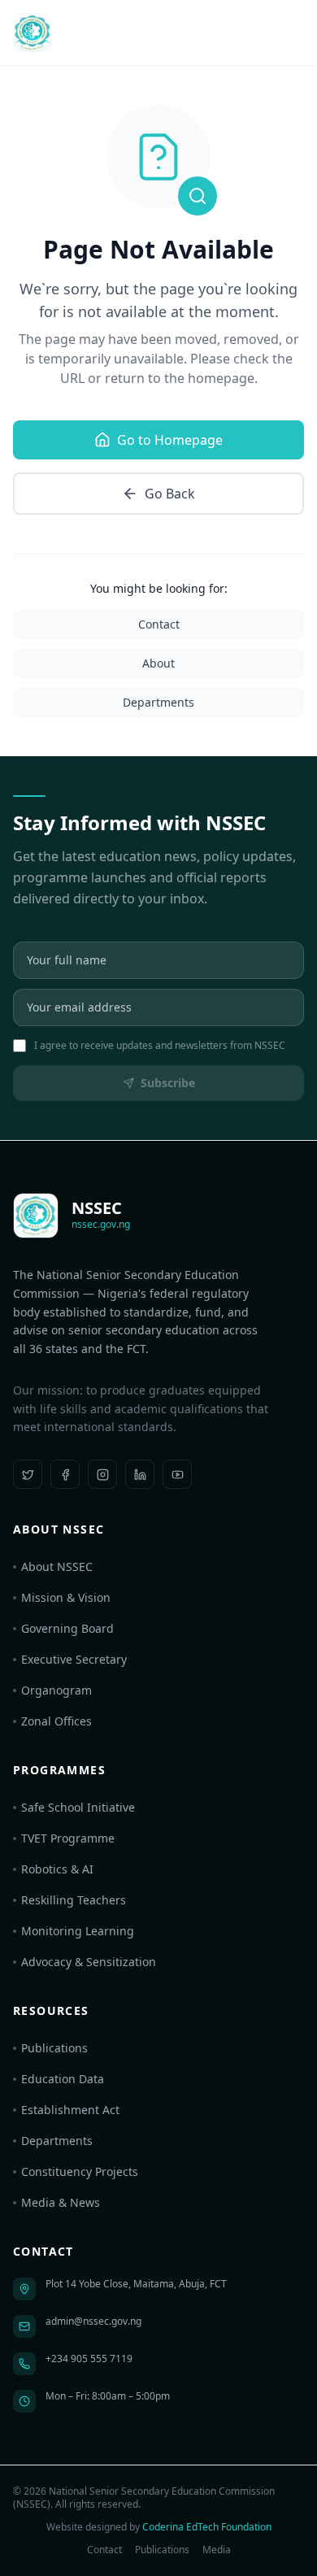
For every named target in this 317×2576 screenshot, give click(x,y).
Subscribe (168, 1083)
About (158, 663)
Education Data (63, 2079)
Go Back (170, 494)
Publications (54, 2048)
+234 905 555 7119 (89, 2358)
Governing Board (67, 1628)
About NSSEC (57, 1566)
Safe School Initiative (78, 1807)
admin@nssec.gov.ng (93, 2321)
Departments (158, 702)
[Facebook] (65, 1474)
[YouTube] (177, 1474)
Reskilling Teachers (74, 1900)
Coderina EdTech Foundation (207, 2527)
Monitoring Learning (78, 1931)
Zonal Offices (56, 1721)
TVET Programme (68, 1838)
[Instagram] (102, 1474)
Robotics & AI (57, 1869)
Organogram (56, 1690)
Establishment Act (70, 2110)
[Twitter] (28, 1474)
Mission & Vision (66, 1597)
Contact (159, 624)
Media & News (61, 2202)
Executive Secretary (74, 1659)
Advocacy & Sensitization (89, 1962)
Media (217, 2550)
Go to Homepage (170, 440)
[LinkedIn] (140, 1474)
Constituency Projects (80, 2171)
